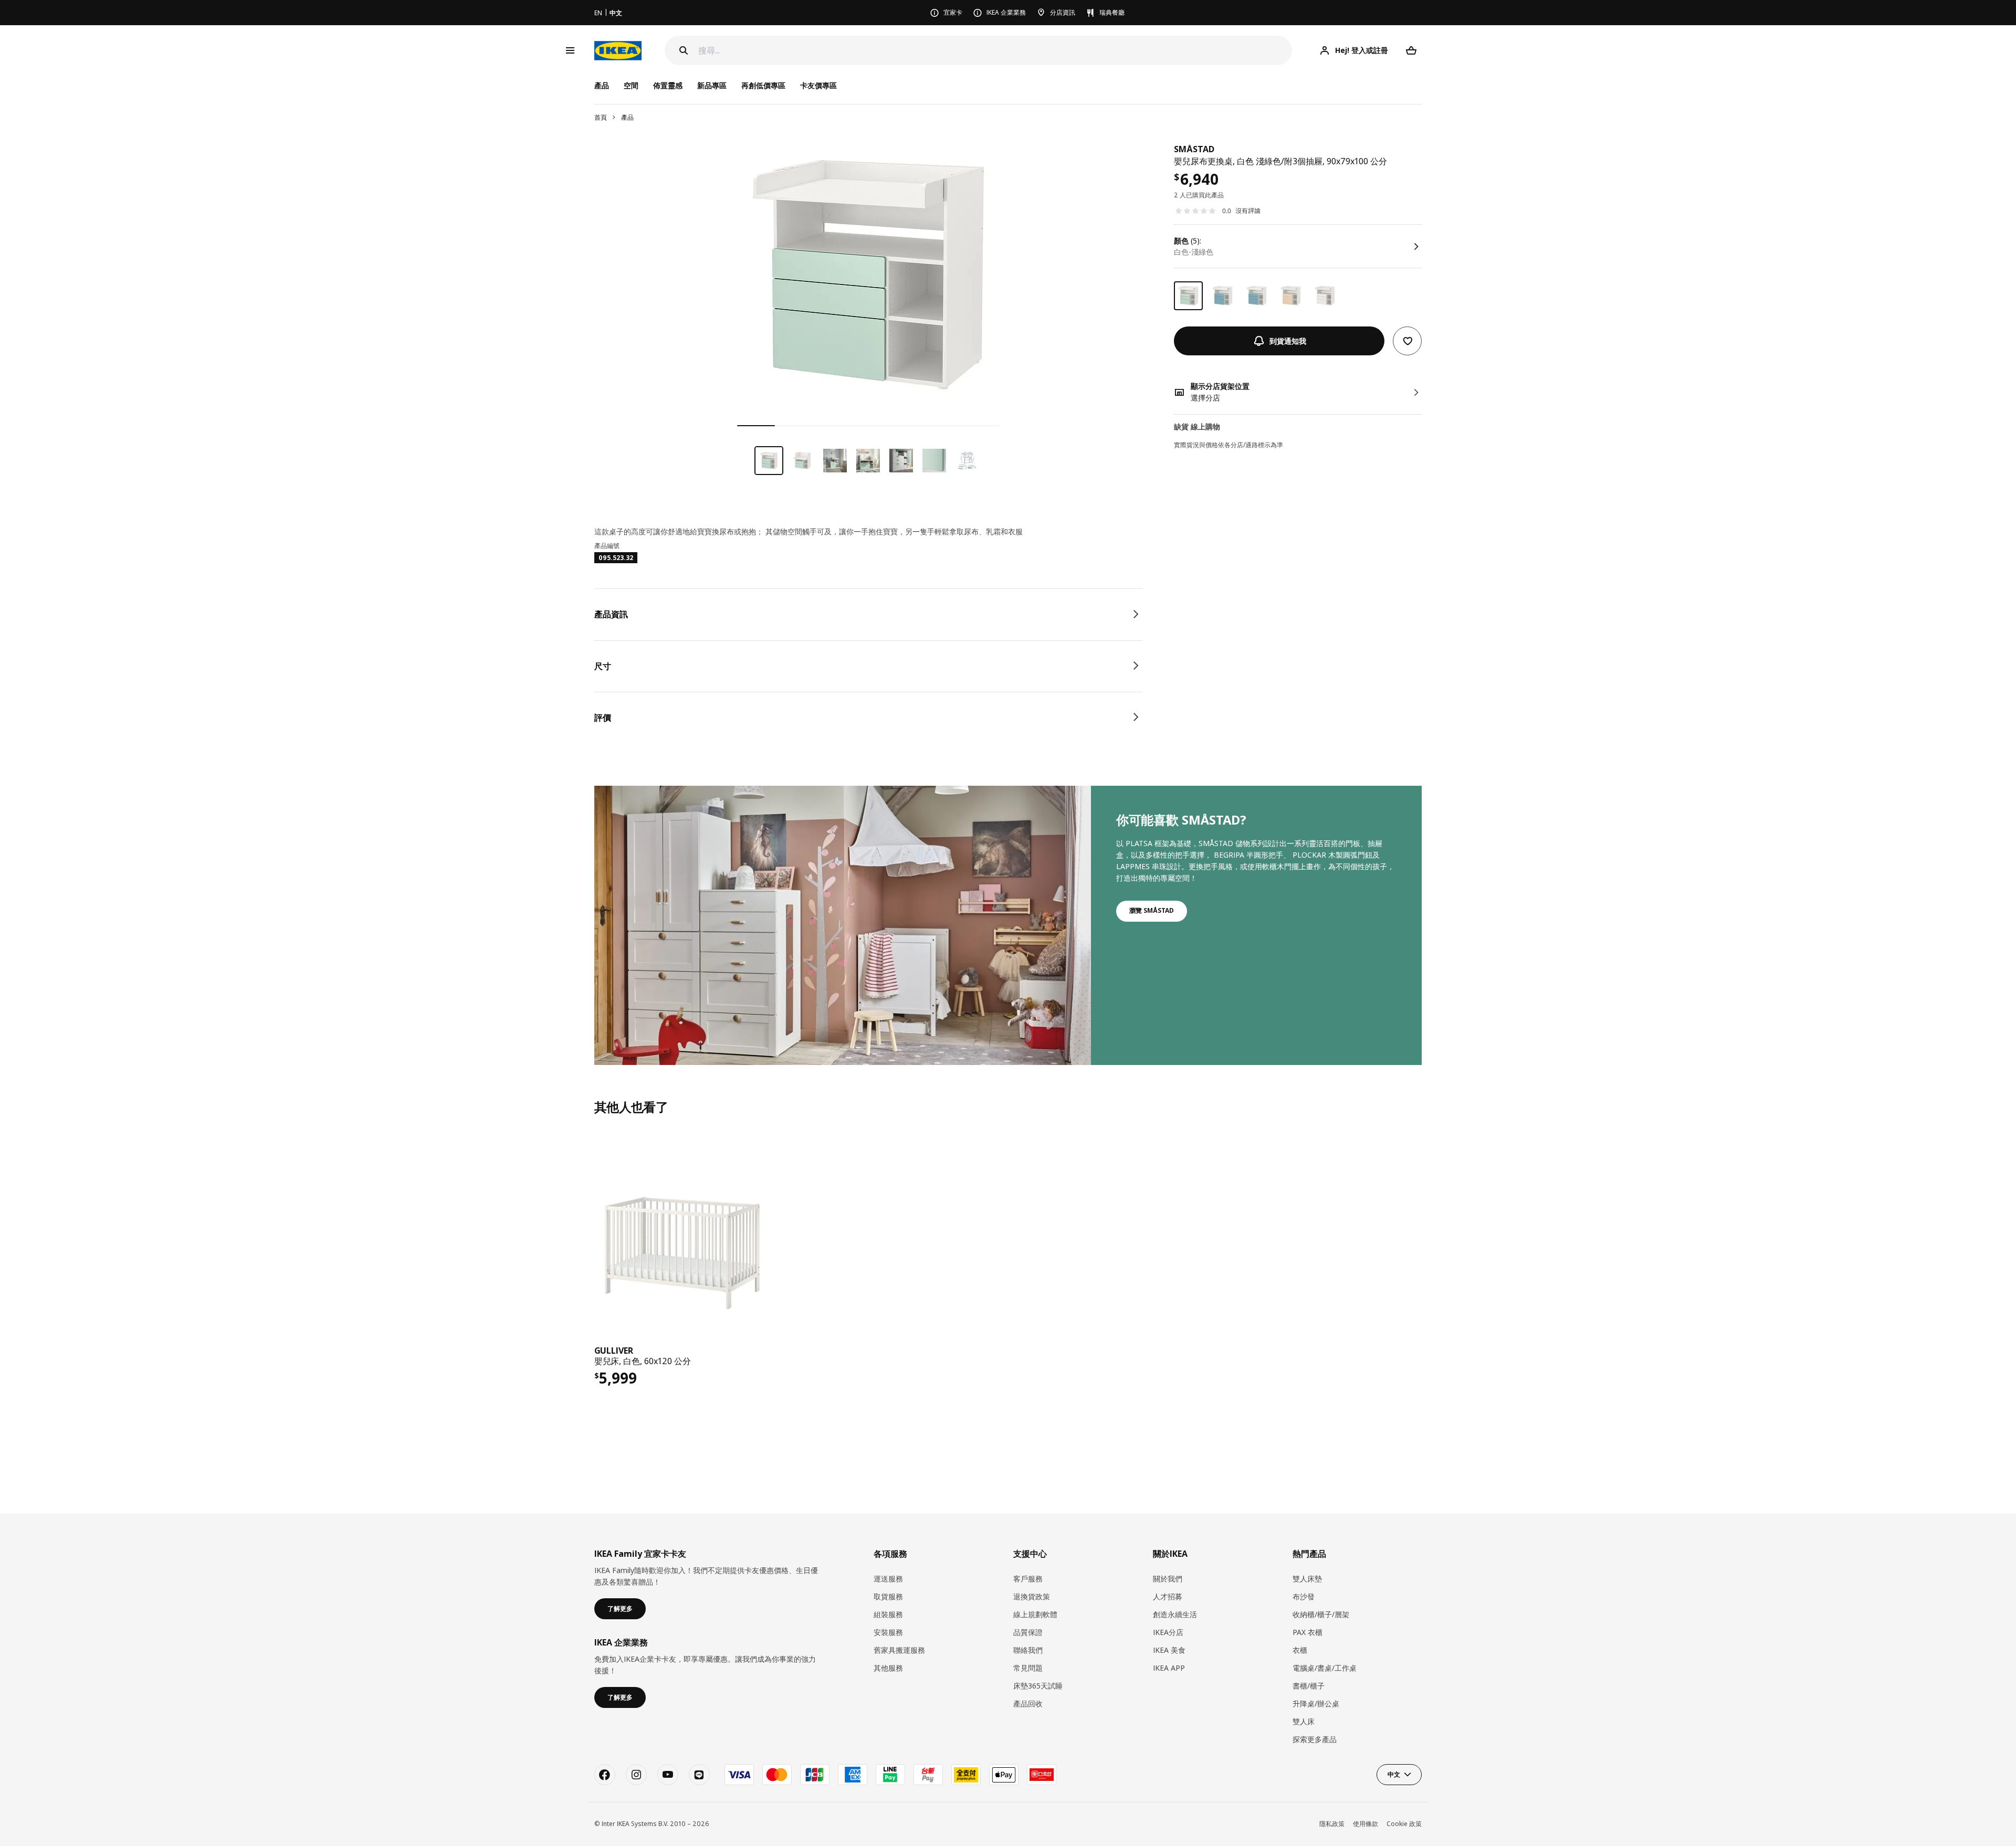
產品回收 (1028, 1703)
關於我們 (1168, 1579)
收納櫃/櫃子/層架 (1321, 1614)
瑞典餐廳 (1112, 12)
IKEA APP (1169, 1668)
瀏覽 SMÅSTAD (1152, 910)
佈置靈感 (668, 85)
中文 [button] (1394, 1774)
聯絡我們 (1028, 1650)
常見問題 (1028, 1668)
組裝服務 (888, 1614)
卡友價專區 (818, 85)
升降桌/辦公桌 (1316, 1703)
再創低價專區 (763, 85)
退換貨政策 (1032, 1596)
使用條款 (1366, 1824)
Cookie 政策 (1404, 1824)
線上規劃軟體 (1035, 1614)
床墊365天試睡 (1038, 1686)
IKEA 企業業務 (1006, 12)
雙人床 (1304, 1721)
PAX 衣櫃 (1308, 1632)
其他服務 (888, 1668)
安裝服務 (888, 1632)
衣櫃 (1300, 1650)
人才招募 (1168, 1596)
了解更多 (620, 1608)
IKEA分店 (1168, 1632)
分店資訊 (1063, 12)
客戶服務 (1028, 1579)
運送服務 (888, 1579)
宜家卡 (953, 12)
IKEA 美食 (1169, 1650)
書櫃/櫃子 (1309, 1686)
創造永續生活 (1175, 1614)
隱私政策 (1332, 1824)
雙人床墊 (1307, 1579)
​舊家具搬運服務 (899, 1650)
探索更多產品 (1315, 1739)
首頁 (601, 117)
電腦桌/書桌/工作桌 (1325, 1668)
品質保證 (1028, 1632)
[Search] (684, 50)
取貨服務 (888, 1596)
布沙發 (1304, 1596)
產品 (627, 117)
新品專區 (712, 85)
